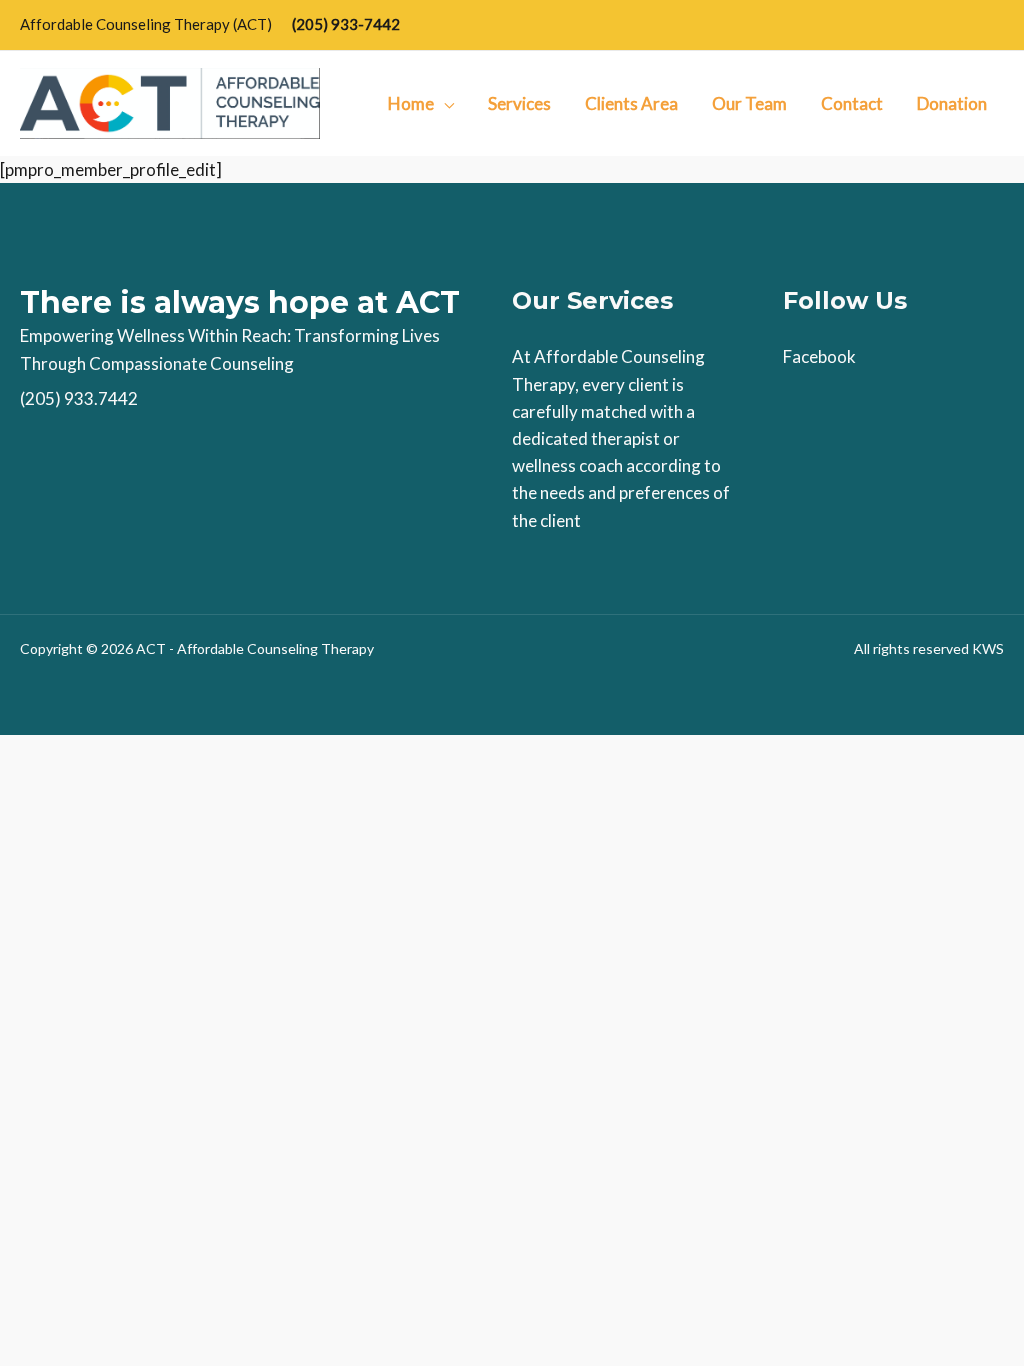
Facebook (819, 356)
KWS (988, 648)
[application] (444, 104)
